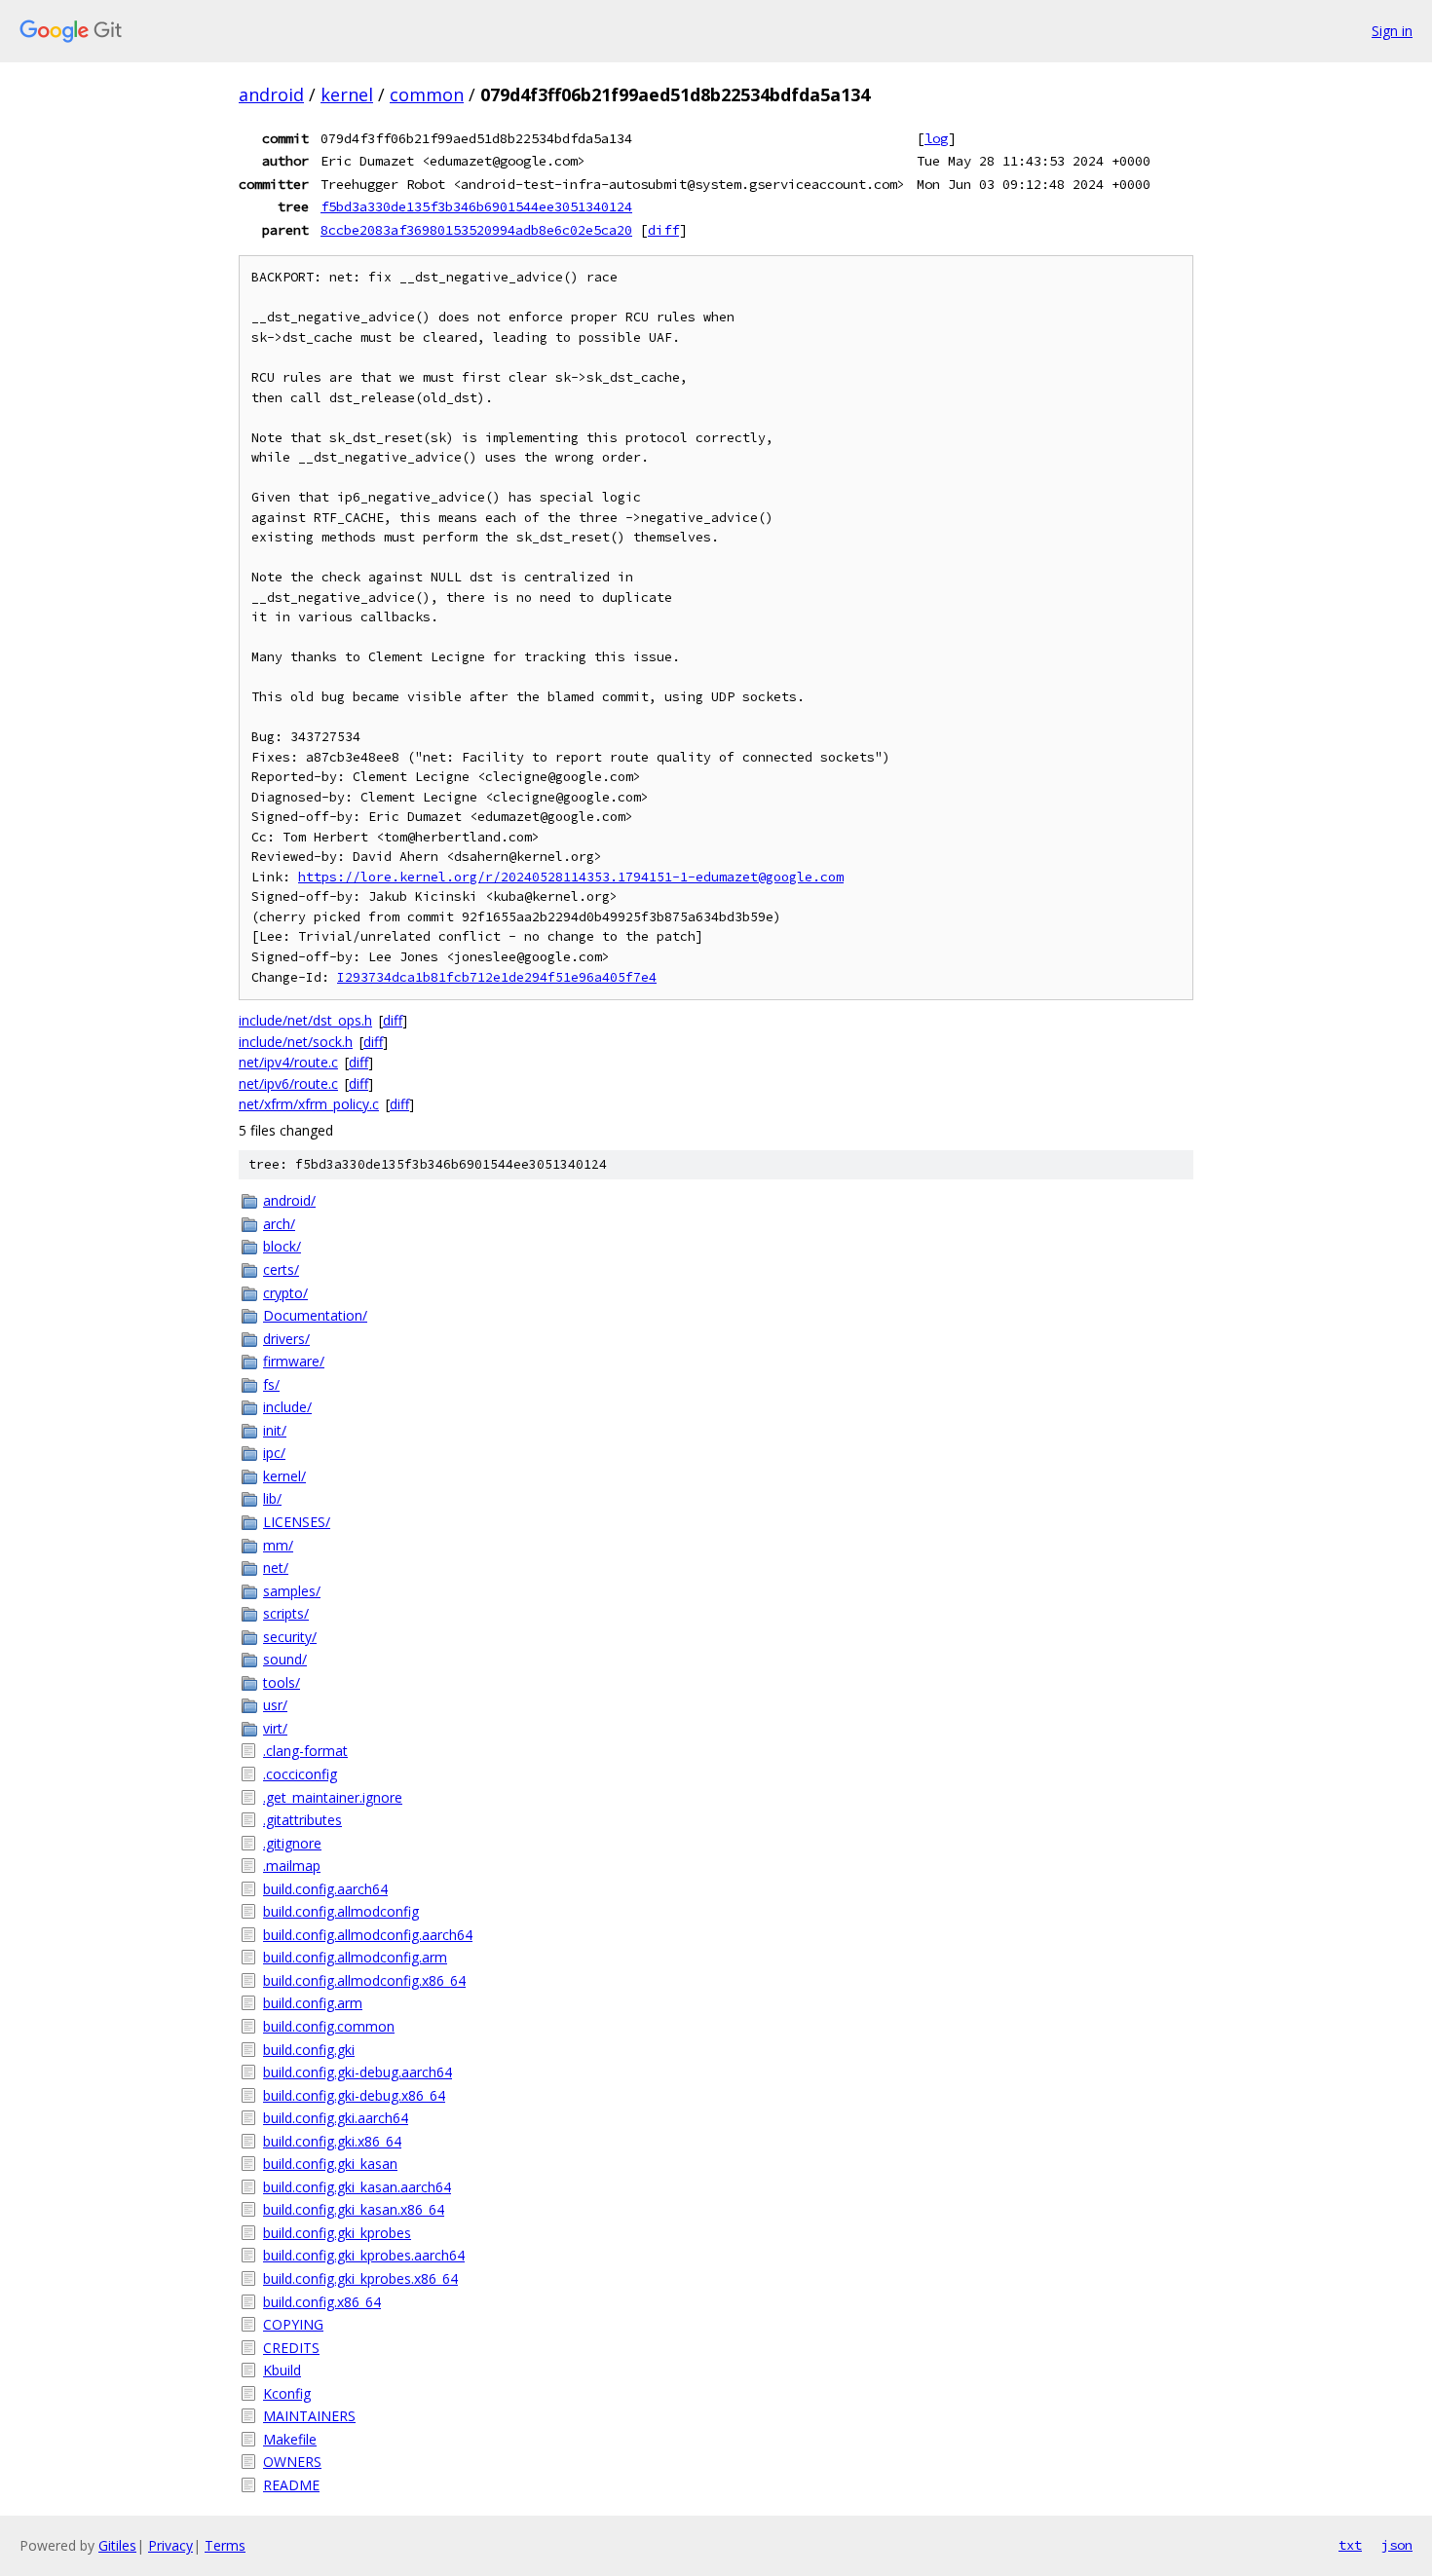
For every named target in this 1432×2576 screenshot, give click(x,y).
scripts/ (286, 1613)
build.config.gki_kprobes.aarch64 (364, 2255)
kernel (347, 94)
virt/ (275, 1728)
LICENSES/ (297, 1522)
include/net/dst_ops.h (305, 1020)
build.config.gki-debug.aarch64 (358, 2072)
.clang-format (305, 1751)
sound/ (285, 1659)
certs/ (281, 1269)
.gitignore (292, 1843)
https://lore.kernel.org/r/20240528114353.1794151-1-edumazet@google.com (571, 877)
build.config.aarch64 (325, 1889)
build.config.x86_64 (322, 2302)
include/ (287, 1407)
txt (1350, 2545)
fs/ (271, 1384)
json (1397, 2545)
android (271, 94)
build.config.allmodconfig (341, 1911)
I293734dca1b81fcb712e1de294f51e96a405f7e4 (497, 977)
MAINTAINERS (309, 2416)
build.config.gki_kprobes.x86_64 (360, 2278)
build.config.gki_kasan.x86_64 (354, 2209)
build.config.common (329, 2026)
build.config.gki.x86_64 (332, 2141)
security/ (290, 1637)
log (936, 138)
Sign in (1392, 31)
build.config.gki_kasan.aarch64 (357, 2187)
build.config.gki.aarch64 (336, 2118)
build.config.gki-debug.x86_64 (354, 2095)
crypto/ (285, 1293)
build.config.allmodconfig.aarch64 (368, 1935)
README (291, 2485)
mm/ (278, 1545)
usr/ (275, 1705)
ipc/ (274, 1453)
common (427, 94)
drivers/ (286, 1339)
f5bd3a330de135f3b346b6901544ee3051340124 (476, 206)
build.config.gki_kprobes (337, 2233)
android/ (289, 1200)
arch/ (279, 1224)
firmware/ (294, 1361)
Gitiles (117, 2545)
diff (663, 230)
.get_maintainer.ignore (333, 1797)
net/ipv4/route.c (288, 1062)
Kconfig (287, 2393)
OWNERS (292, 2462)
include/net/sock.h (296, 1042)
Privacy (170, 2545)
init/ (275, 1430)
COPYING (293, 2324)
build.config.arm (313, 2003)
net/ (276, 1568)
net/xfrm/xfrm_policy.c (309, 1104)
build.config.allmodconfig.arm (355, 1957)
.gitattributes (302, 1820)
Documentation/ (315, 1315)
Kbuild (282, 2370)
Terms (225, 2545)
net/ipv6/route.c (288, 1083)
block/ (282, 1246)
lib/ (272, 1498)
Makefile (290, 2439)
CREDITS (291, 2348)
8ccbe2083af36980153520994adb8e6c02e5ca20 (476, 230)
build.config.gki (309, 2050)
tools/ (282, 1682)
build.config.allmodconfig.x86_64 (364, 1980)
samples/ (292, 1591)
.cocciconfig (300, 1774)
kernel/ (284, 1476)
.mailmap (292, 1866)
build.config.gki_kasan (330, 2164)
